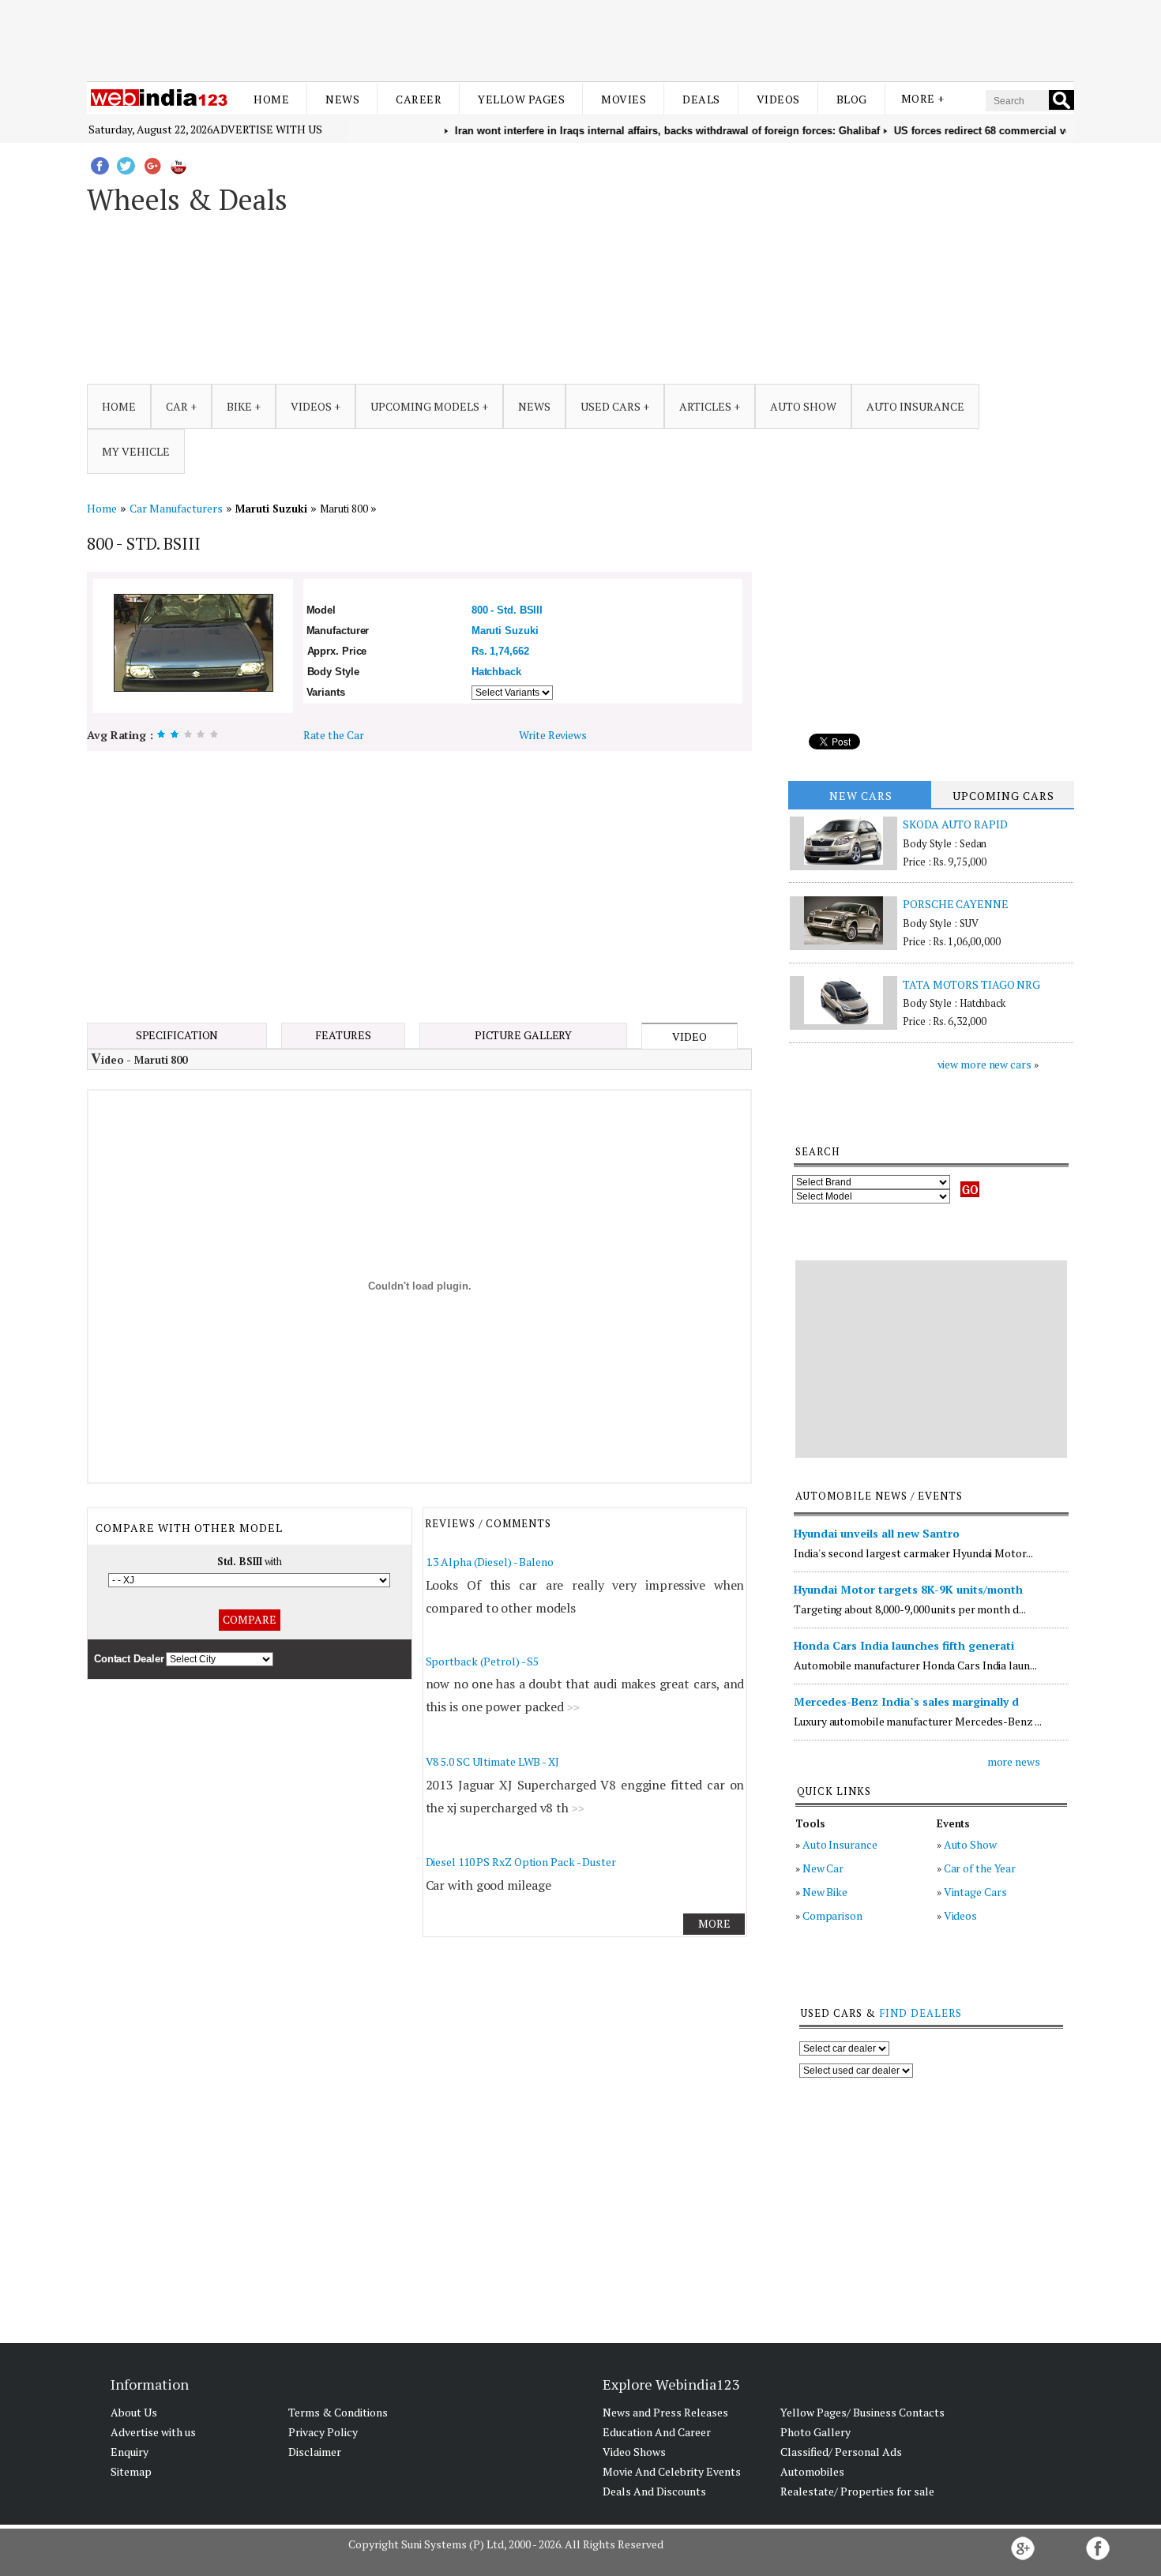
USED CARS (611, 406)
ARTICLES (705, 406)
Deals (701, 99)
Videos (778, 99)
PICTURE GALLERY (524, 1035)
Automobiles (812, 2471)
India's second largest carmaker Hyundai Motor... (913, 1553)
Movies (624, 99)
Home (271, 99)
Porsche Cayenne (956, 904)
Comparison (832, 1915)
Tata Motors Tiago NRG (971, 984)
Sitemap (131, 2471)
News (342, 99)
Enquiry (130, 2452)
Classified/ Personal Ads (841, 2452)
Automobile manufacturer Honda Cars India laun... (915, 1665)
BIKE (239, 406)
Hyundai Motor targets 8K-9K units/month (908, 1589)
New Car (823, 1868)
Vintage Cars (975, 1892)
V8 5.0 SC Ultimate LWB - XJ (492, 1761)
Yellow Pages (521, 99)
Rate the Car (334, 735)
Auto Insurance (840, 1844)
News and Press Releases (665, 2412)
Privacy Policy (323, 2432)
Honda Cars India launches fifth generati (904, 1645)
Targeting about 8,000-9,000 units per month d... (909, 1609)
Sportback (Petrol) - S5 (483, 1661)
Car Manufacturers (176, 508)
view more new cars (984, 1064)
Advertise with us (267, 129)
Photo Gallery (815, 2432)
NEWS (534, 406)
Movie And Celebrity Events (672, 2471)
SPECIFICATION (177, 1035)
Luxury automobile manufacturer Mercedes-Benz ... (917, 1721)
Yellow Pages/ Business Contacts (862, 2412)
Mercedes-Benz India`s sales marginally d (906, 1701)
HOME (119, 406)
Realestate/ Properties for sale (857, 2491)
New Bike (825, 1892)
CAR (177, 406)
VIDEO (689, 1036)
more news (1014, 1761)
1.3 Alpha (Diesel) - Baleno (490, 1562)
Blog (852, 99)
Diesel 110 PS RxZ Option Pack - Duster (521, 1862)
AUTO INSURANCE (915, 406)
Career (419, 99)
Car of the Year (980, 1868)
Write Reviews (553, 735)
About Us (134, 2412)
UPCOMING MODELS (425, 406)
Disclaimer (315, 2452)
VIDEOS (311, 406)
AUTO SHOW (803, 406)
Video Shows (634, 2452)
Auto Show (970, 1844)
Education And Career (657, 2432)
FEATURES (343, 1035)
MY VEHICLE (136, 451)
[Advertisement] (580, 38)
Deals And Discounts (654, 2491)
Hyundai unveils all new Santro (877, 1533)
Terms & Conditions (338, 2412)
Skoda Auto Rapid (955, 824)
